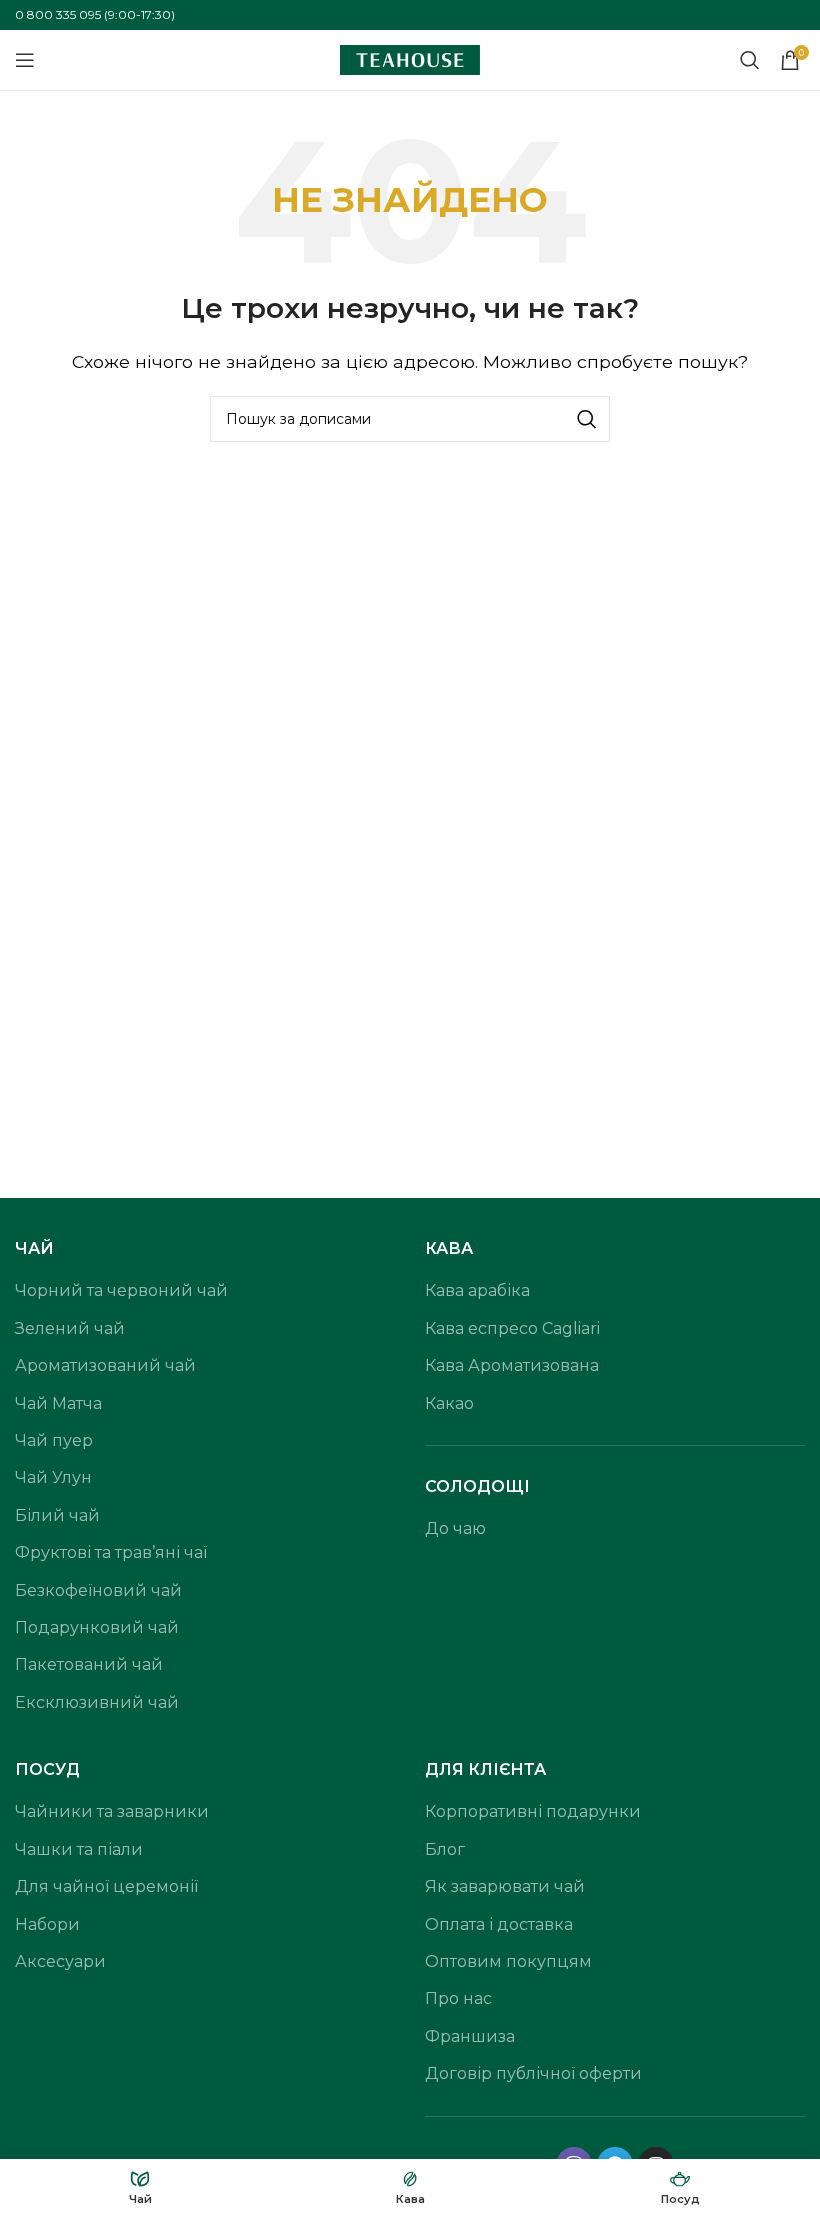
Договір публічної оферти (533, 2073)
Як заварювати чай (505, 1886)
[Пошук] (750, 60)
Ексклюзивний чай (97, 1702)
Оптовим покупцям (508, 1961)
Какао (449, 1403)
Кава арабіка (477, 1290)
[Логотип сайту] (410, 58)
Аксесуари (60, 1961)
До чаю (455, 1528)
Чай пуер (54, 1440)
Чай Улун (53, 1477)
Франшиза (470, 2036)
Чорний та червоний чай (121, 1290)
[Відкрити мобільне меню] (25, 60)
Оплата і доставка (499, 1924)
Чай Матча (58, 1403)
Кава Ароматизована (512, 1365)
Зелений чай (70, 1328)
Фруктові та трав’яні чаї (111, 1552)
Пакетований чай (89, 1664)
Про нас (458, 1998)
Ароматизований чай (105, 1365)
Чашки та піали (79, 1849)
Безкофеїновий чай (98, 1590)
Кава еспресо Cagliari (512, 1328)
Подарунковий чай (97, 1627)
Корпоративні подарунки (533, 1811)
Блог (445, 1849)
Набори (47, 1924)
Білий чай (57, 1515)
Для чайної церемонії (106, 1886)
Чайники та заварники (112, 1811)
